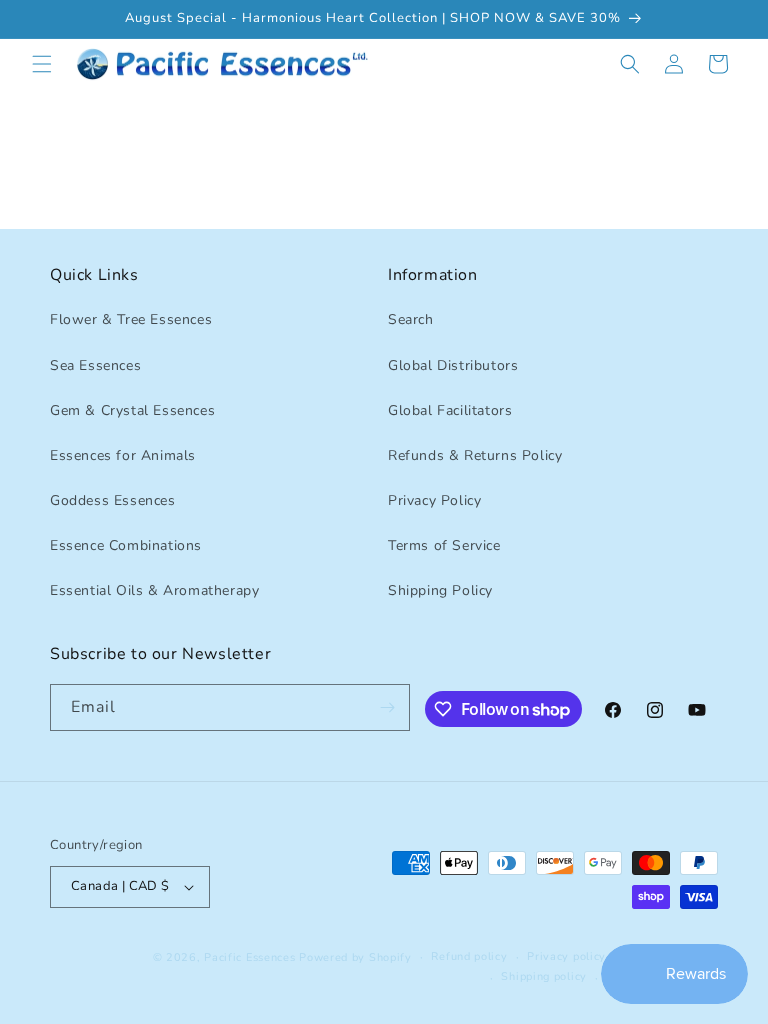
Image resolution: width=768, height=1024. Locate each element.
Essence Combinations (126, 545)
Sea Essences (95, 365)
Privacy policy (566, 956)
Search (411, 319)
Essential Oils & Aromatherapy (154, 590)
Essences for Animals (123, 455)
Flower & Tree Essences (131, 319)
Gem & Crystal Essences (132, 410)
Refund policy (469, 956)
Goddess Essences (113, 500)
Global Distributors (453, 365)
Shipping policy (544, 976)
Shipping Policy (440, 590)
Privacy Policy (434, 500)
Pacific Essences (249, 957)
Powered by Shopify (355, 957)
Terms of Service (444, 545)
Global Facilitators (450, 410)
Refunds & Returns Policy (475, 455)
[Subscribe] (387, 707)
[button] (42, 64)
